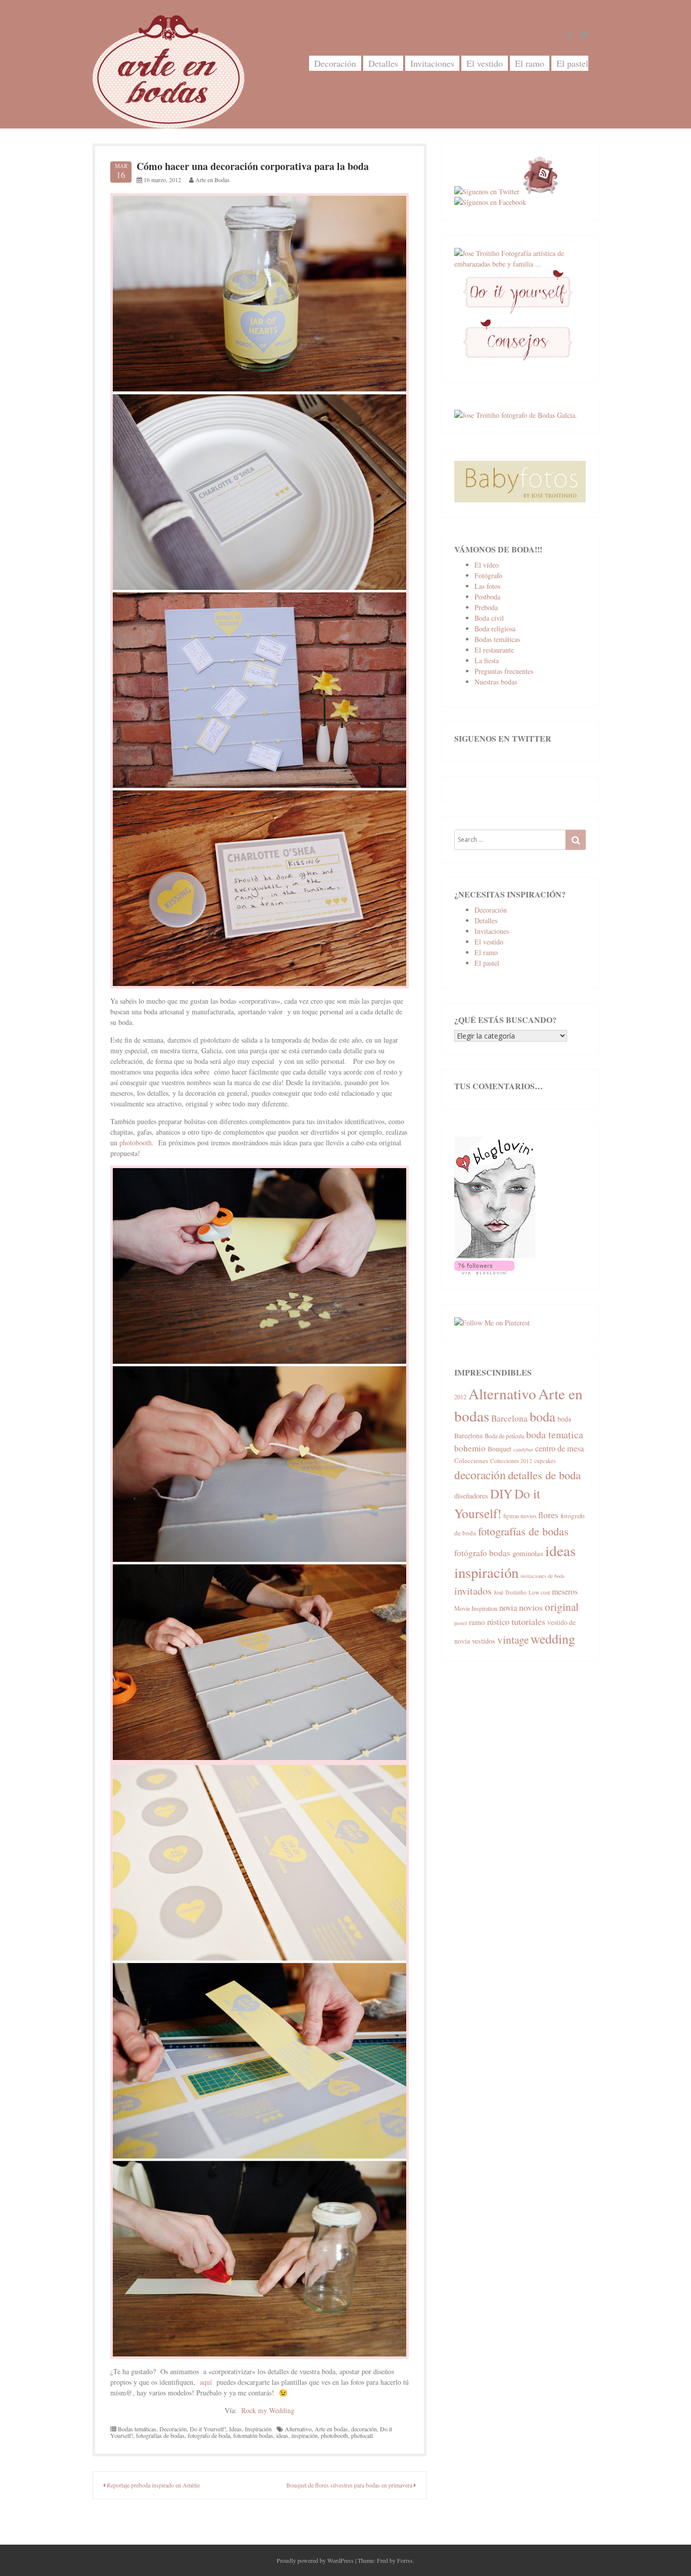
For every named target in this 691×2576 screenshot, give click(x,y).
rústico (498, 1622)
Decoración (335, 63)
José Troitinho (510, 1592)
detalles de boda (544, 1475)
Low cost (539, 1592)
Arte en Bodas (212, 180)
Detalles (383, 63)
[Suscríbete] (541, 191)
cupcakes (545, 1461)
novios (531, 1607)
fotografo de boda (209, 2435)
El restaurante (494, 650)
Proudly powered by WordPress (315, 2560)
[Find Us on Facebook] (570, 35)
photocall (362, 2435)
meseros (565, 1591)
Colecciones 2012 (511, 1461)
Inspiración (258, 2429)
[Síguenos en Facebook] (490, 202)
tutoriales (528, 1621)
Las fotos (487, 586)
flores (548, 1515)
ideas (282, 2435)
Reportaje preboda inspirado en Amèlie (153, 2485)
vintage (513, 1640)
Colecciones (471, 1461)
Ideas (235, 2429)
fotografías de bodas (160, 2435)
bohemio (470, 1448)
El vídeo (487, 565)
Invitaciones (432, 63)
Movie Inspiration (476, 1608)
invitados (473, 1591)
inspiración (305, 2435)
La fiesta (487, 660)
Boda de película (504, 1436)
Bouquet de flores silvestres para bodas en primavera (350, 2485)
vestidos (484, 1641)
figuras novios (520, 1516)
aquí (206, 2382)
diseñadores (471, 1496)
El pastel (572, 63)
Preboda (486, 607)
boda (543, 1416)
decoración (364, 2429)
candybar (523, 1449)
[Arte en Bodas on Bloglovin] (495, 1255)
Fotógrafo (488, 575)
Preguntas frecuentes (504, 671)
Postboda (487, 597)
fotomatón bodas (253, 2435)
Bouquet (500, 1449)
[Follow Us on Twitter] (584, 35)
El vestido (485, 63)
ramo (477, 1622)
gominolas (528, 1553)
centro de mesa (559, 1448)
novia (508, 1607)
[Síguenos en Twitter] (487, 191)
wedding (553, 1639)
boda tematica (555, 1434)
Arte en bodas (331, 2429)
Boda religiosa (495, 629)
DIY (501, 1493)
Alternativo (298, 2429)
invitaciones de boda (543, 1576)
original (562, 1606)
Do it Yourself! (208, 2429)
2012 (460, 1397)
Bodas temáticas (137, 2429)
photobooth (136, 1143)
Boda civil (489, 618)
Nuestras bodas (496, 682)
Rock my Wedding (268, 2410)
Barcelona (509, 1418)
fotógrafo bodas (482, 1553)
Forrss (405, 2560)
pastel (461, 1623)
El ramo (530, 63)
